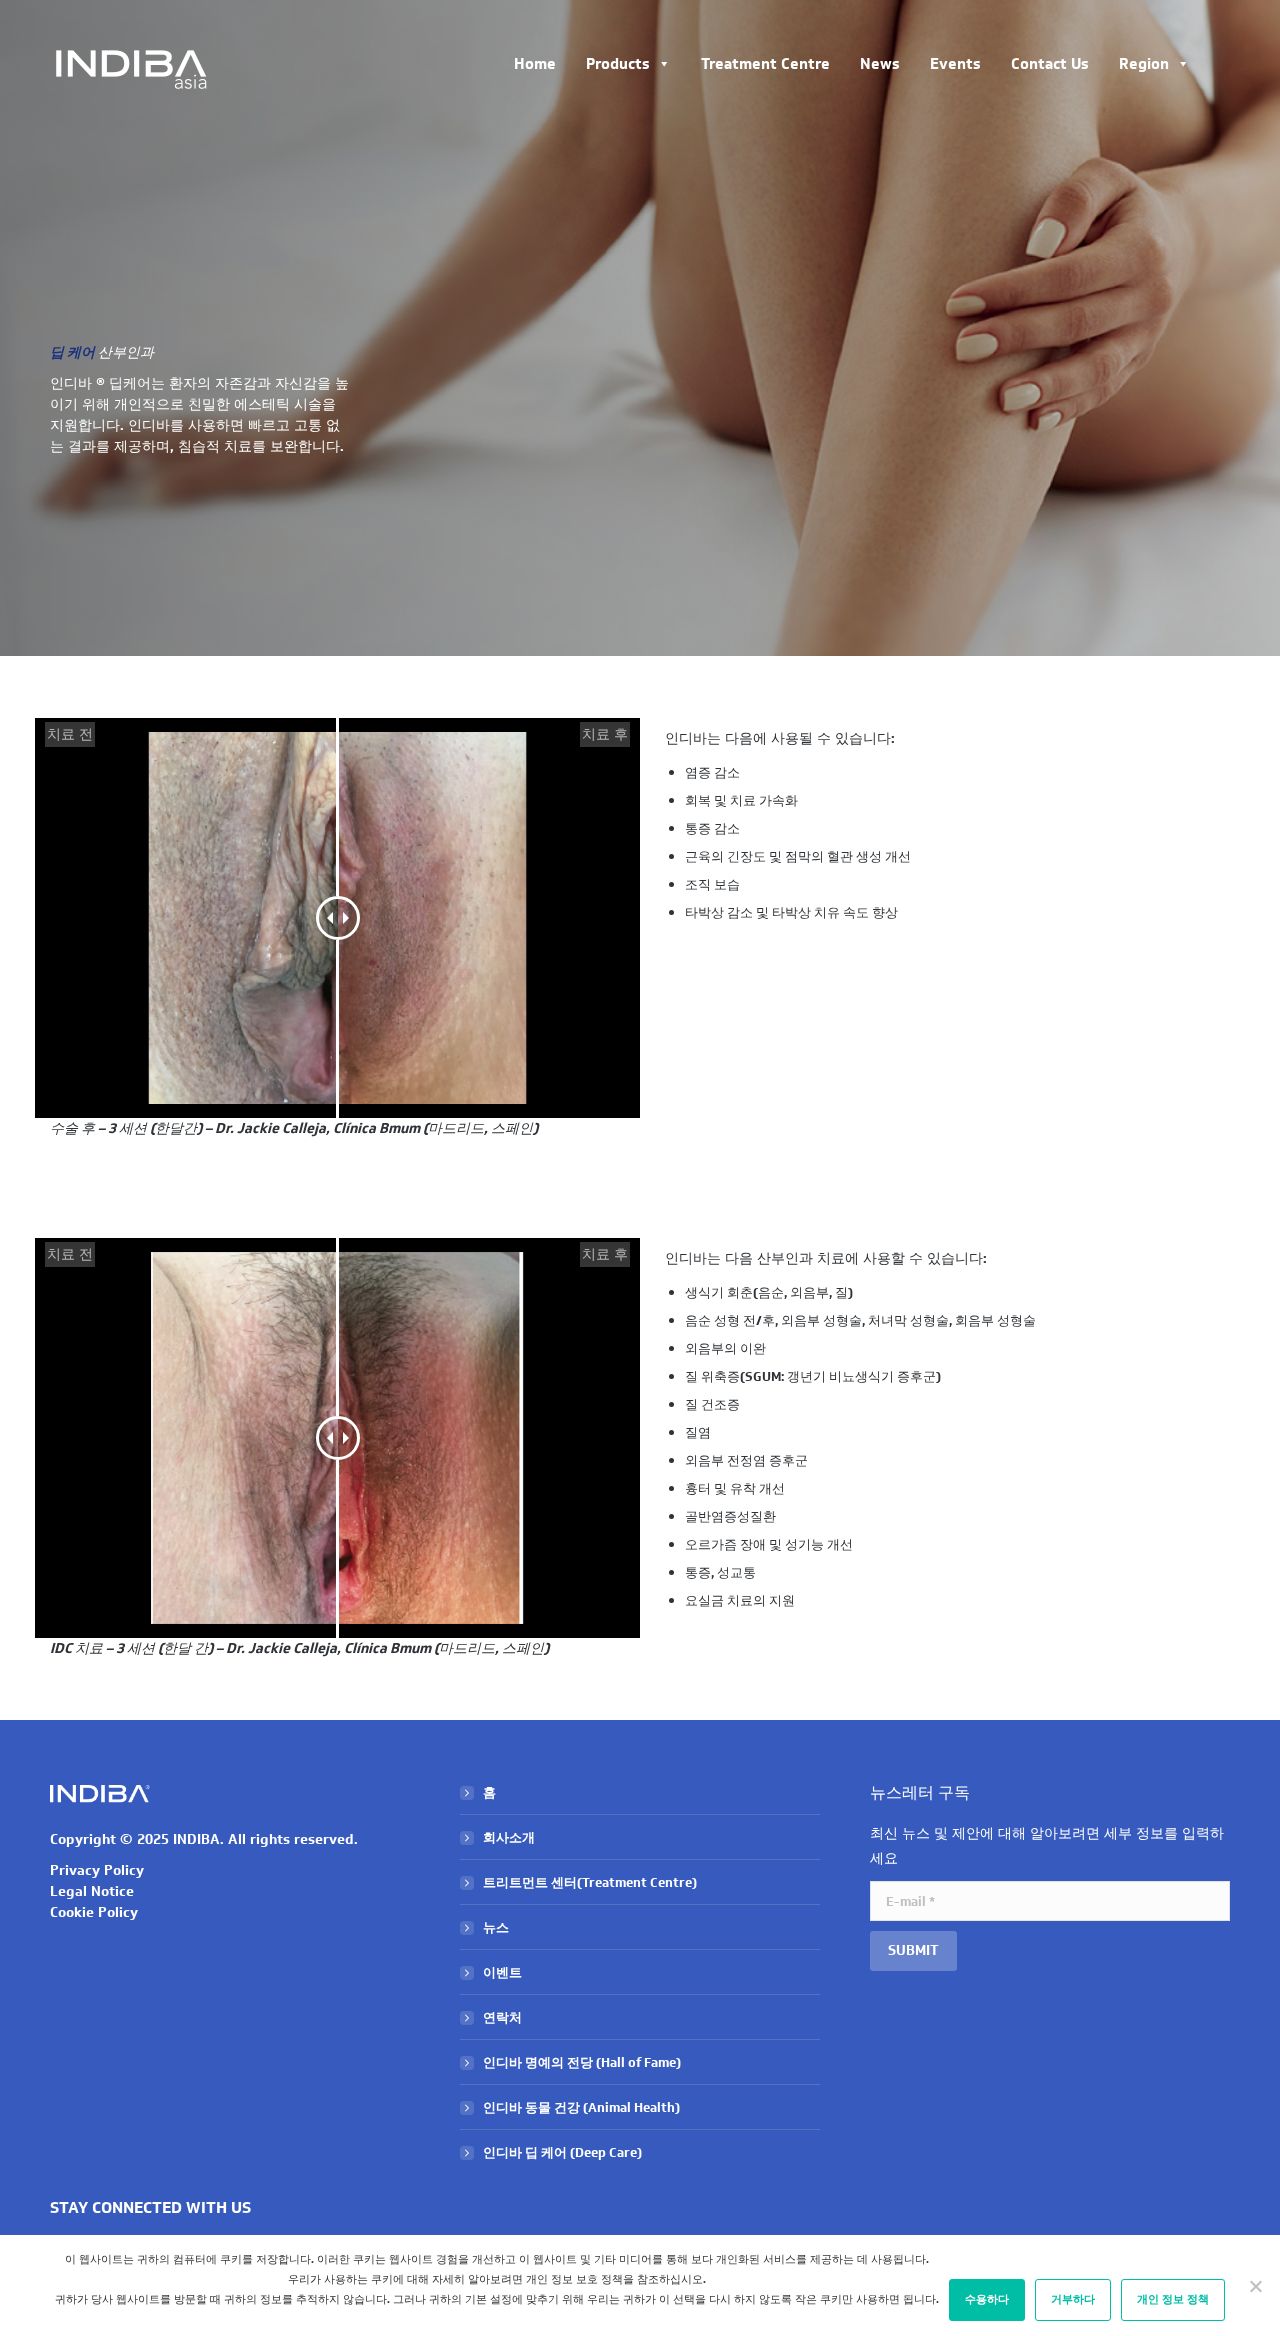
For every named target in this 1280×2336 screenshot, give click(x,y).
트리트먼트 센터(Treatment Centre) (590, 1882)
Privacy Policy (97, 1870)
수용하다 (987, 2299)
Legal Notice (92, 1891)
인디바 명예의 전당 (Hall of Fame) (582, 2062)
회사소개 (509, 1837)
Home (535, 64)
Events (955, 64)
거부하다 (1073, 2299)
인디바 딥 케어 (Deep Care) (562, 2152)
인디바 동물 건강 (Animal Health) (581, 2107)
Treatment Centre (765, 64)
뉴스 (496, 1927)
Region (1144, 64)
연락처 (502, 2017)
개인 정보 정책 (1173, 2299)
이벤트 (502, 1972)
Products (618, 64)
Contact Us (1050, 64)
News (880, 64)
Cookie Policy (94, 1912)
